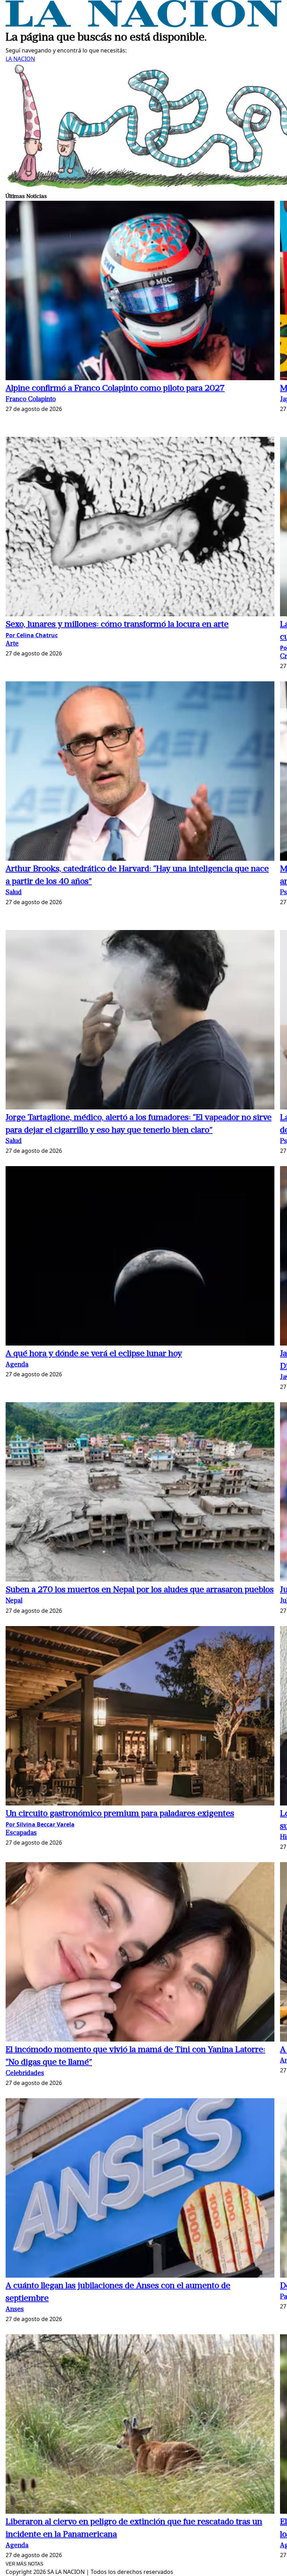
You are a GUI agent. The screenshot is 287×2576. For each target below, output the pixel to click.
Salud (14, 893)
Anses (15, 2310)
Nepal (14, 1601)
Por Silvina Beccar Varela (40, 1824)
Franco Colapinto (31, 400)
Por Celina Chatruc (32, 635)
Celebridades (25, 2074)
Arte (12, 644)
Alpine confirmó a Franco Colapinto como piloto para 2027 (115, 389)
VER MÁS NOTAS (24, 2564)
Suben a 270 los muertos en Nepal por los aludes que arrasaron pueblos (140, 1590)
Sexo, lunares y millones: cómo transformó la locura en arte (117, 625)
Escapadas (21, 1833)
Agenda (17, 1365)
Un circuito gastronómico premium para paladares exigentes (120, 1814)
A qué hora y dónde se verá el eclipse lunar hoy (94, 1354)
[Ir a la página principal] (143, 25)
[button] (140, 292)
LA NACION (20, 59)
